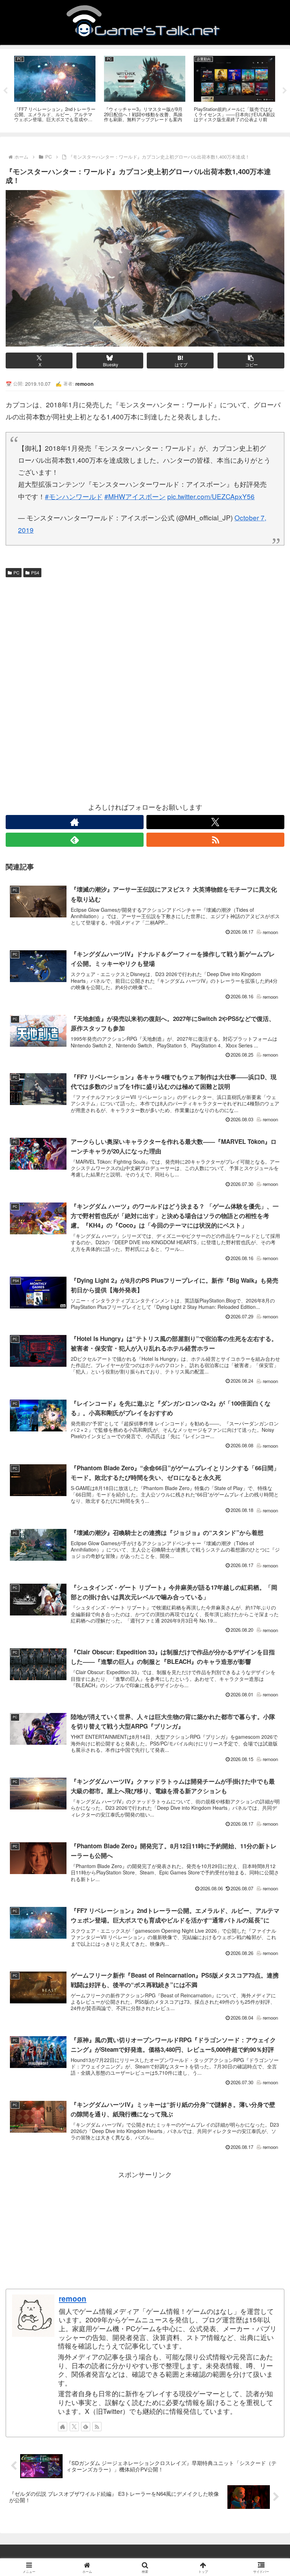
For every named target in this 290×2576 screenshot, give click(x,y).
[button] (251, 361)
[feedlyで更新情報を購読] (75, 840)
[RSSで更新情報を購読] (215, 840)
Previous (5, 91)
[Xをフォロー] (215, 822)
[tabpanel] (55, 90)
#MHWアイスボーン (135, 496)
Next (285, 91)
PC (16, 572)
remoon (72, 2298)
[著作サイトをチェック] (75, 822)
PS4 (35, 572)
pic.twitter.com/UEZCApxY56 (211, 496)
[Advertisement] (145, 633)
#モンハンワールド (74, 496)
